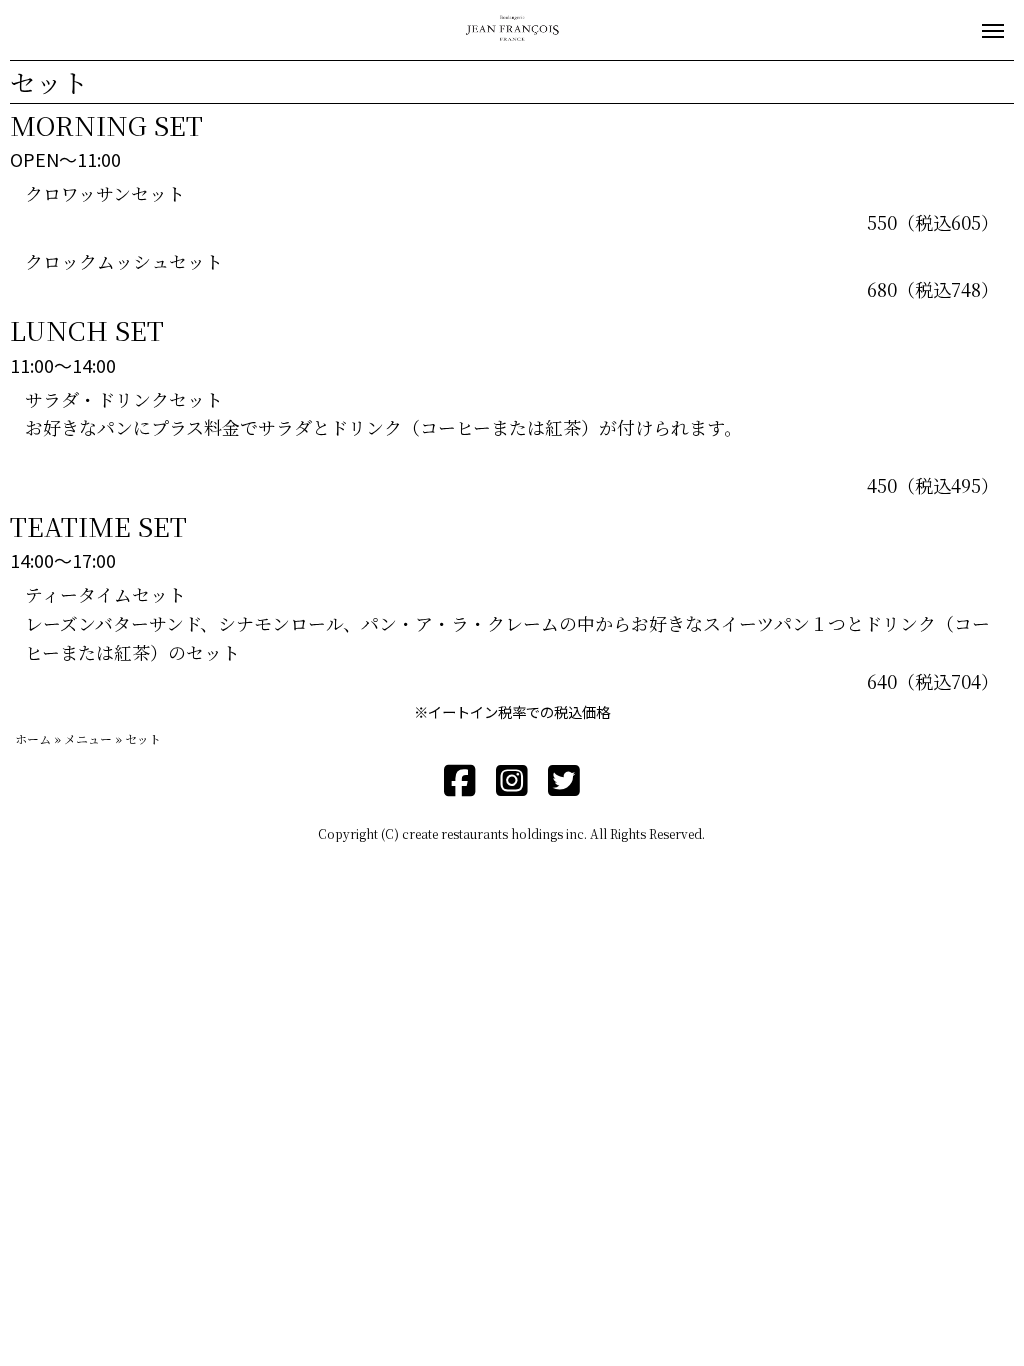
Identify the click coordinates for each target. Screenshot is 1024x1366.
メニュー (88, 738)
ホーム (33, 738)
